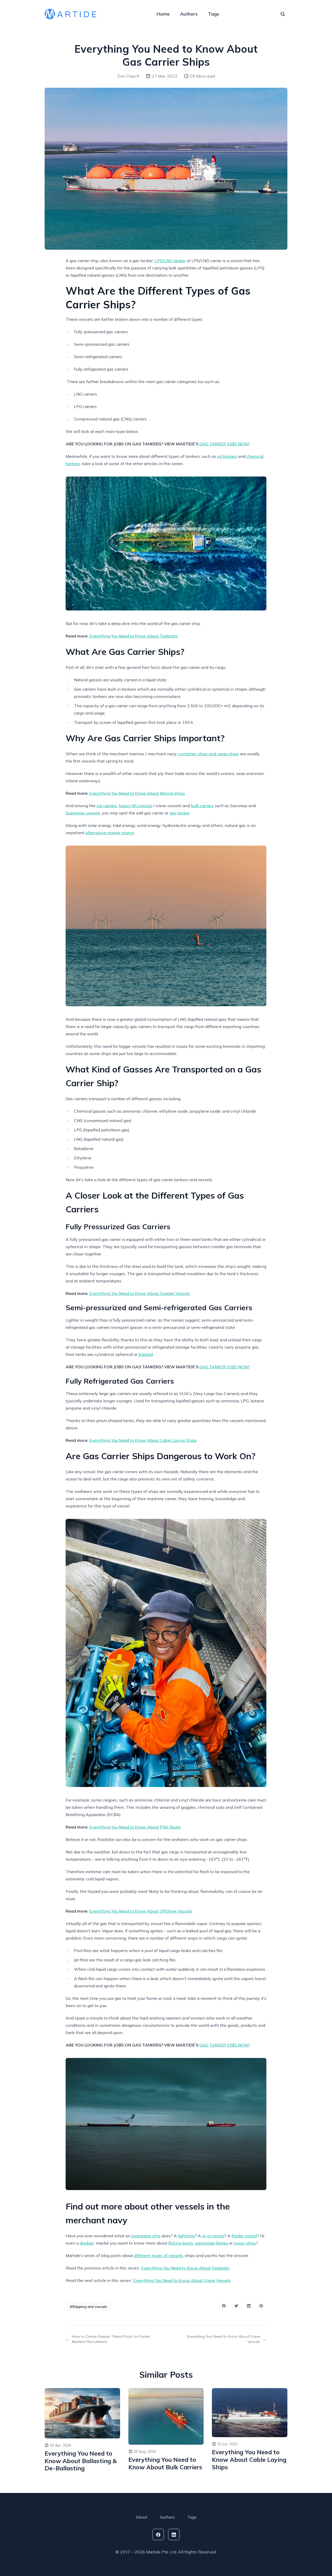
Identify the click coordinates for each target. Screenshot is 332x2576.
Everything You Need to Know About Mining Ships (137, 793)
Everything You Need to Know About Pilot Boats (135, 1827)
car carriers (107, 806)
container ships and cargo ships (209, 754)
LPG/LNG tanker (170, 261)
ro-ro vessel (213, 2236)
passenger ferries (212, 2243)
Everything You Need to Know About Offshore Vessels (141, 1911)
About (141, 2517)
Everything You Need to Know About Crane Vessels (182, 2280)
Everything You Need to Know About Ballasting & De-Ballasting (81, 2461)
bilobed (146, 1354)
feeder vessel (244, 2236)
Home (163, 14)
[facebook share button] (224, 2306)
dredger (87, 2243)
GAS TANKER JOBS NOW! (224, 444)
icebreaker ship (146, 2236)
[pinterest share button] (261, 2306)
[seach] (283, 14)
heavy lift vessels (136, 806)
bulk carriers (202, 806)
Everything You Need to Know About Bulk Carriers (165, 2463)
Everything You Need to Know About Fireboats (185, 2268)
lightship (186, 2236)
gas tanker (179, 813)
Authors (189, 14)
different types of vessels (158, 2255)
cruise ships (245, 2243)
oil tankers (227, 456)
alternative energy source (110, 833)
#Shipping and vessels (88, 2307)
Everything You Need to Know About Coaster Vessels (140, 1293)
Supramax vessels (83, 813)
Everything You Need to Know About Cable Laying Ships (143, 1440)
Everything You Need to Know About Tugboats (133, 636)
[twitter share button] (236, 2306)
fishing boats (181, 2243)
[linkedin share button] (249, 2306)
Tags (214, 14)
